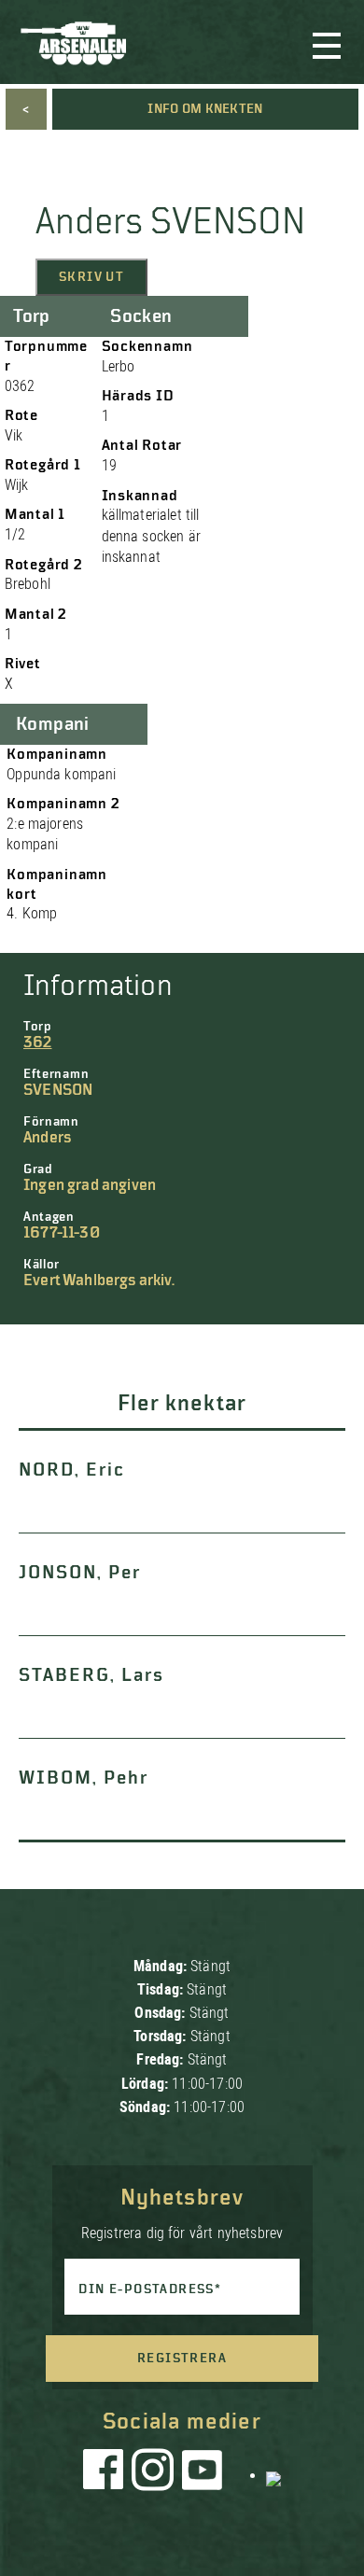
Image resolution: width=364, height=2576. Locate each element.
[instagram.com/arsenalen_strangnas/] (153, 2474)
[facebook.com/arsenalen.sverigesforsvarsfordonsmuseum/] (106, 2474)
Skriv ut (91, 277)
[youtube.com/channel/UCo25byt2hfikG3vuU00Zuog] (203, 2474)
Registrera (182, 2359)
